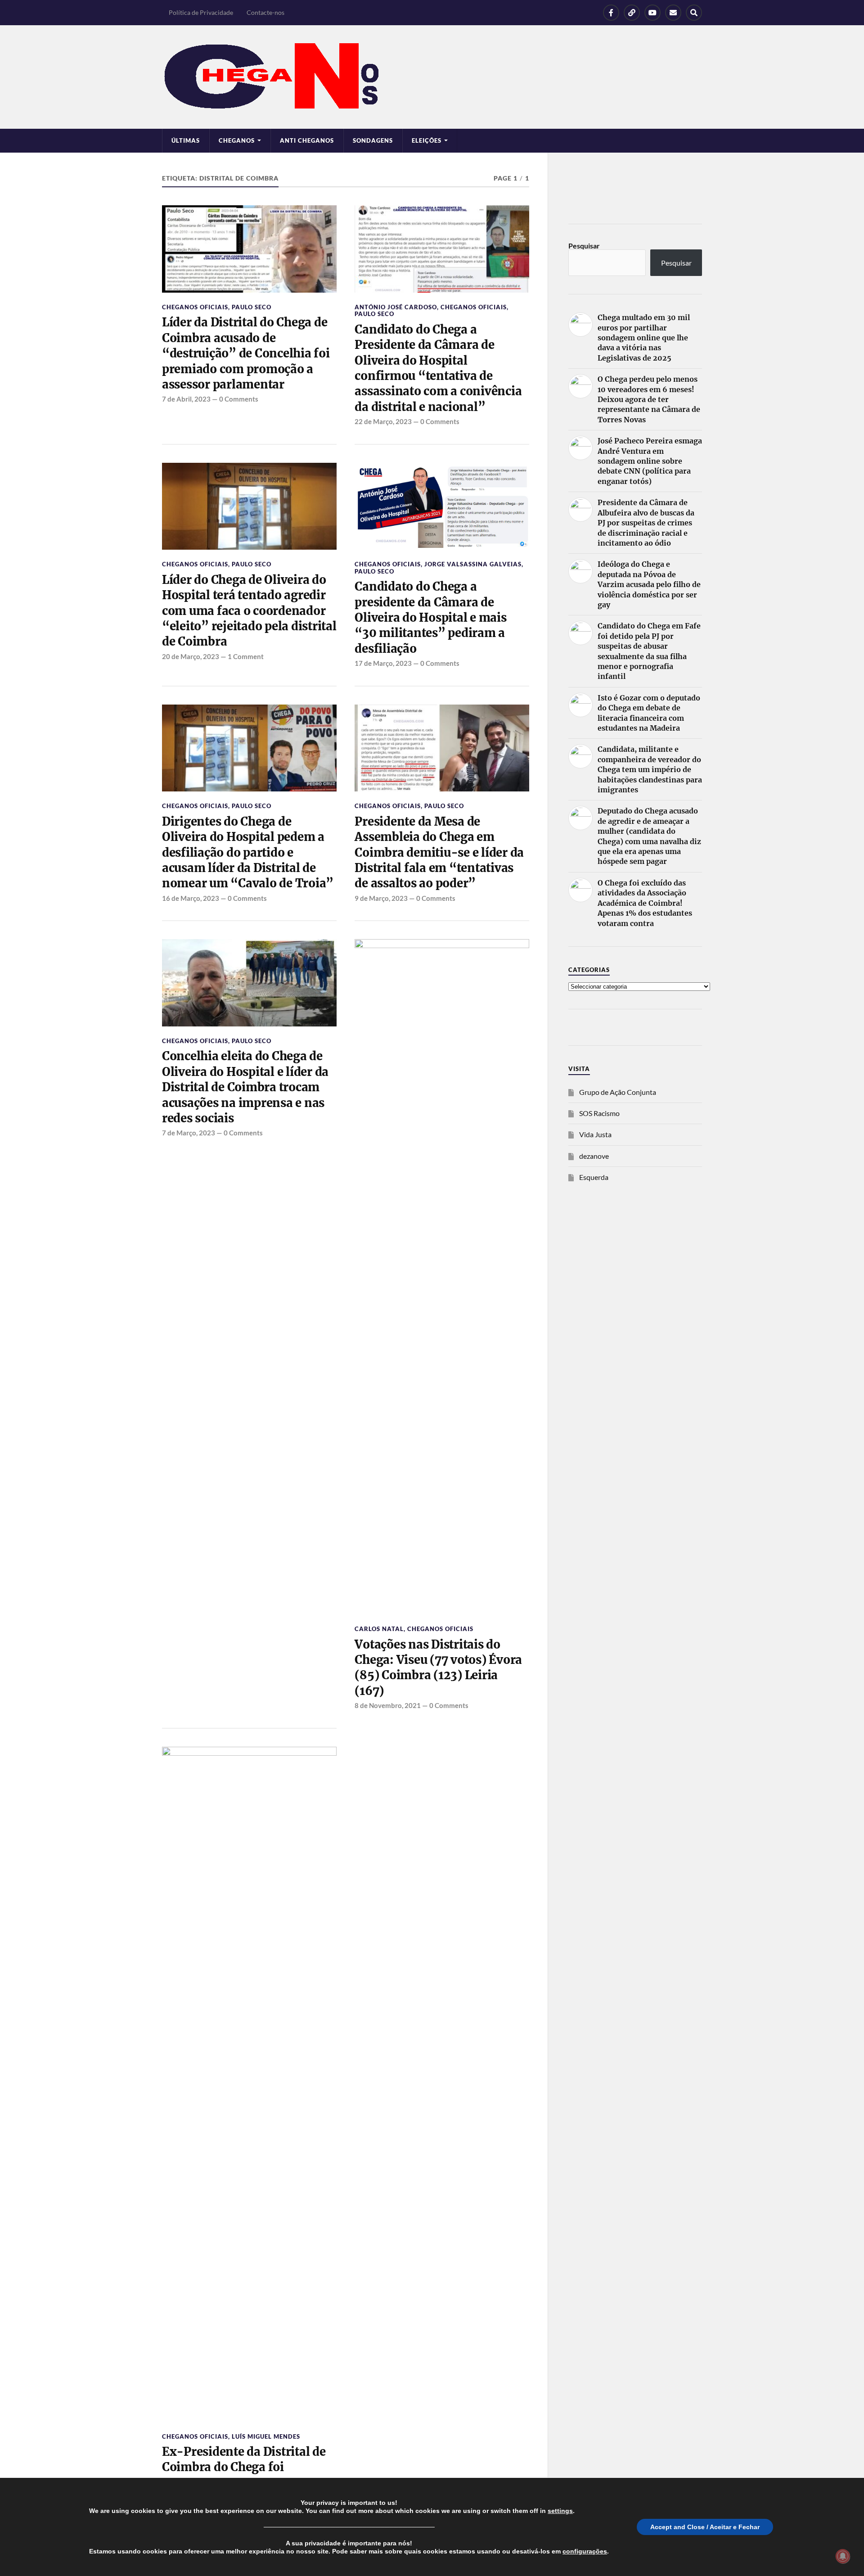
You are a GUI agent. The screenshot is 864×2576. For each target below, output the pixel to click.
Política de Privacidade (201, 12)
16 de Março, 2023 (191, 898)
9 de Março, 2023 (381, 898)
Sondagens (373, 140)
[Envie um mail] (673, 13)
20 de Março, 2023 (191, 656)
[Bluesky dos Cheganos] (632, 13)
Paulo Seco (252, 307)
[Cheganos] (432, 77)
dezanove (594, 1156)
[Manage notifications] (843, 2556)
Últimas (186, 140)
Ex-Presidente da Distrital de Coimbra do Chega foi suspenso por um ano (244, 2467)
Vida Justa (595, 1134)
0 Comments (239, 399)
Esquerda (594, 1177)
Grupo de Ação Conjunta (618, 1092)
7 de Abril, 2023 (186, 399)
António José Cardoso (396, 307)
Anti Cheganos (307, 140)
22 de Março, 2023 (383, 421)
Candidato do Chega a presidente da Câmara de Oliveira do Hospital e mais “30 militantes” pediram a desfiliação (430, 618)
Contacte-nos (265, 12)
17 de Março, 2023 (383, 663)
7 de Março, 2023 (189, 1133)
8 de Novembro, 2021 (388, 1705)
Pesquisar (584, 246)
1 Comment (246, 656)
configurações (585, 2551)
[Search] (694, 13)
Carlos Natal (379, 1629)
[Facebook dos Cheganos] (611, 13)
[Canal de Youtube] (652, 13)
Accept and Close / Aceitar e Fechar (705, 2527)
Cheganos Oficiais (195, 307)
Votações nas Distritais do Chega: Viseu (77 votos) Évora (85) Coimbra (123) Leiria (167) (438, 1668)
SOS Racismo (599, 1113)
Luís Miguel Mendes (266, 2436)
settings (560, 2511)
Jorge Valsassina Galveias (473, 564)
